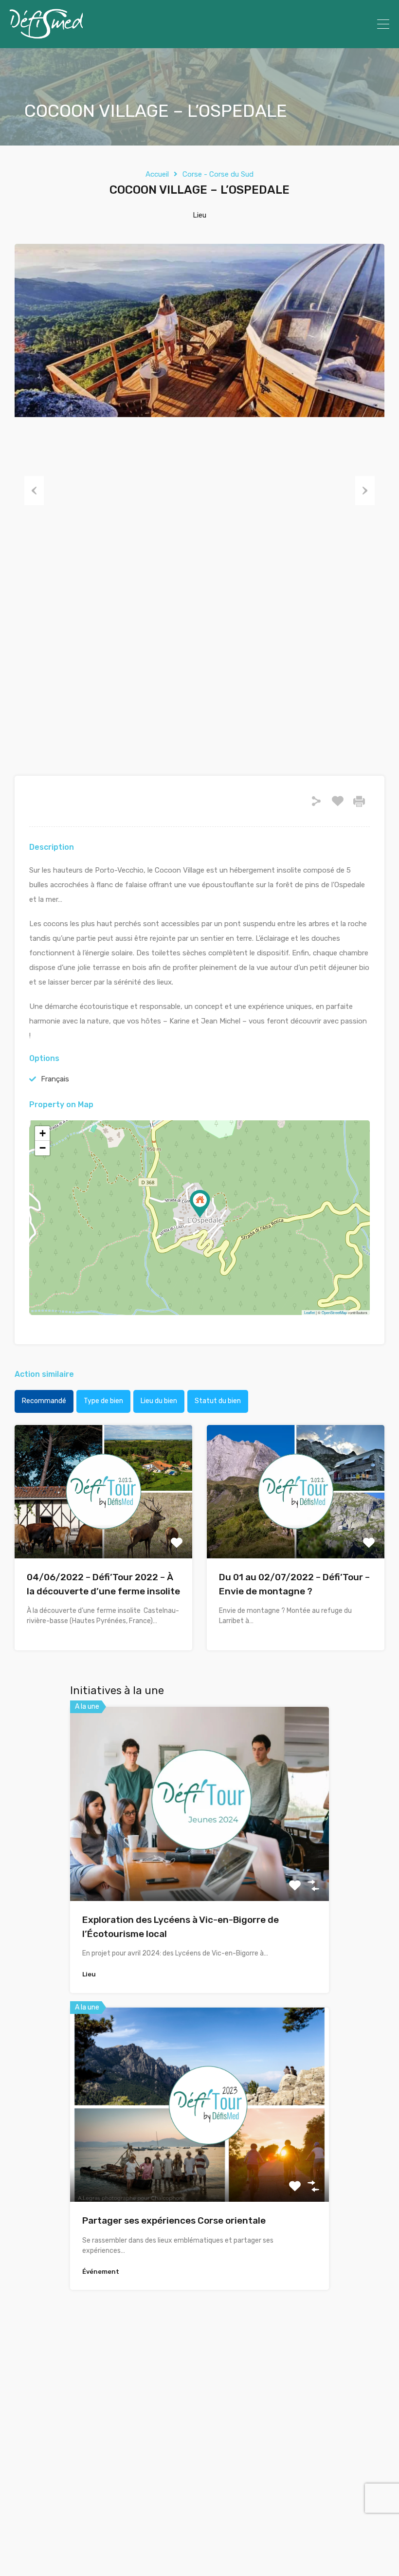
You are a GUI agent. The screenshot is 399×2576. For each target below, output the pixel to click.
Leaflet (309, 1312)
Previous (34, 491)
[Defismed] (46, 37)
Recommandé (44, 1401)
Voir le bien (199, 1862)
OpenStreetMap (334, 1312)
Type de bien (103, 1401)
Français (55, 1079)
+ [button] (43, 1133)
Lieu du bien (159, 1401)
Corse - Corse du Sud (218, 174)
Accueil (157, 174)
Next (365, 491)
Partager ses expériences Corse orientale (174, 2220)
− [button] (43, 1148)
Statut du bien (218, 1401)
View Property (103, 1532)
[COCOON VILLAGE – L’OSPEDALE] (200, 1204)
